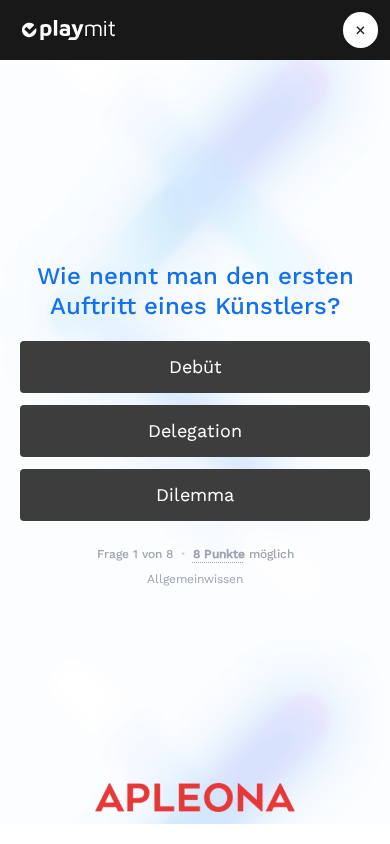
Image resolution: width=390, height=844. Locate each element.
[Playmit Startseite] (68, 30)
